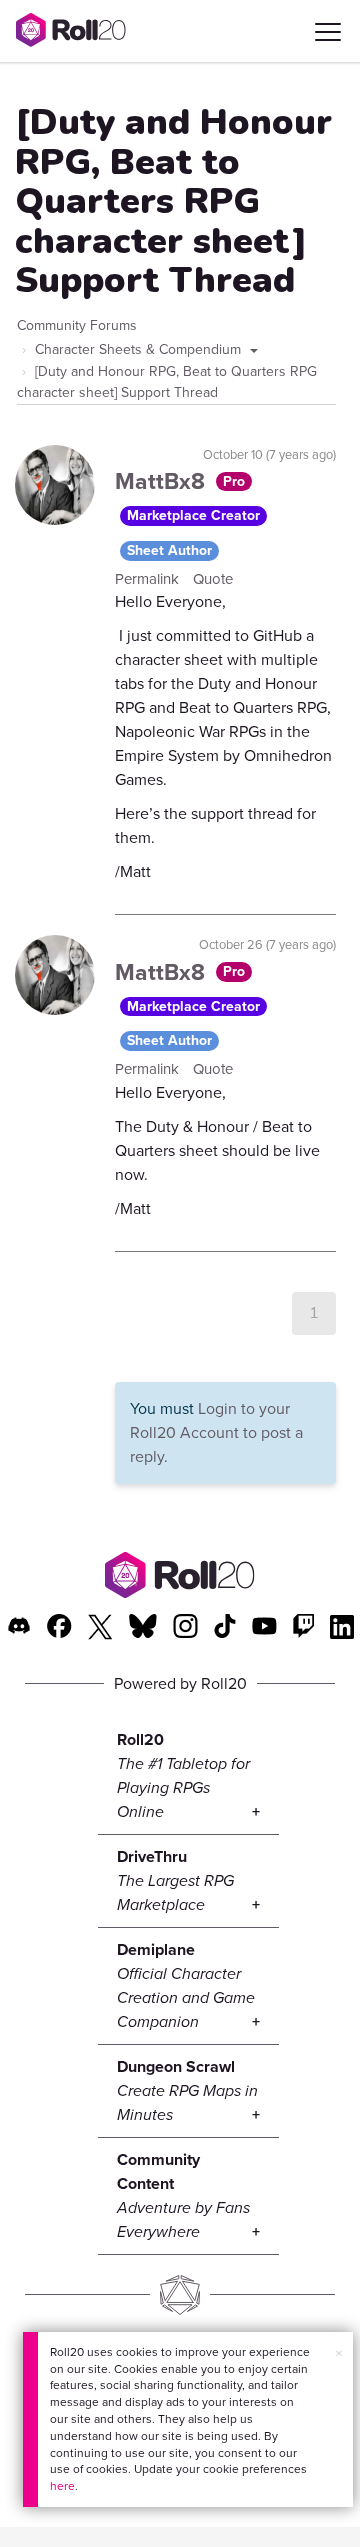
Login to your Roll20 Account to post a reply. (216, 1432)
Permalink (149, 579)
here (62, 2486)
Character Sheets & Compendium (140, 349)
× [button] (339, 2353)
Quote (213, 579)
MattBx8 (163, 481)
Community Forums (77, 325)
